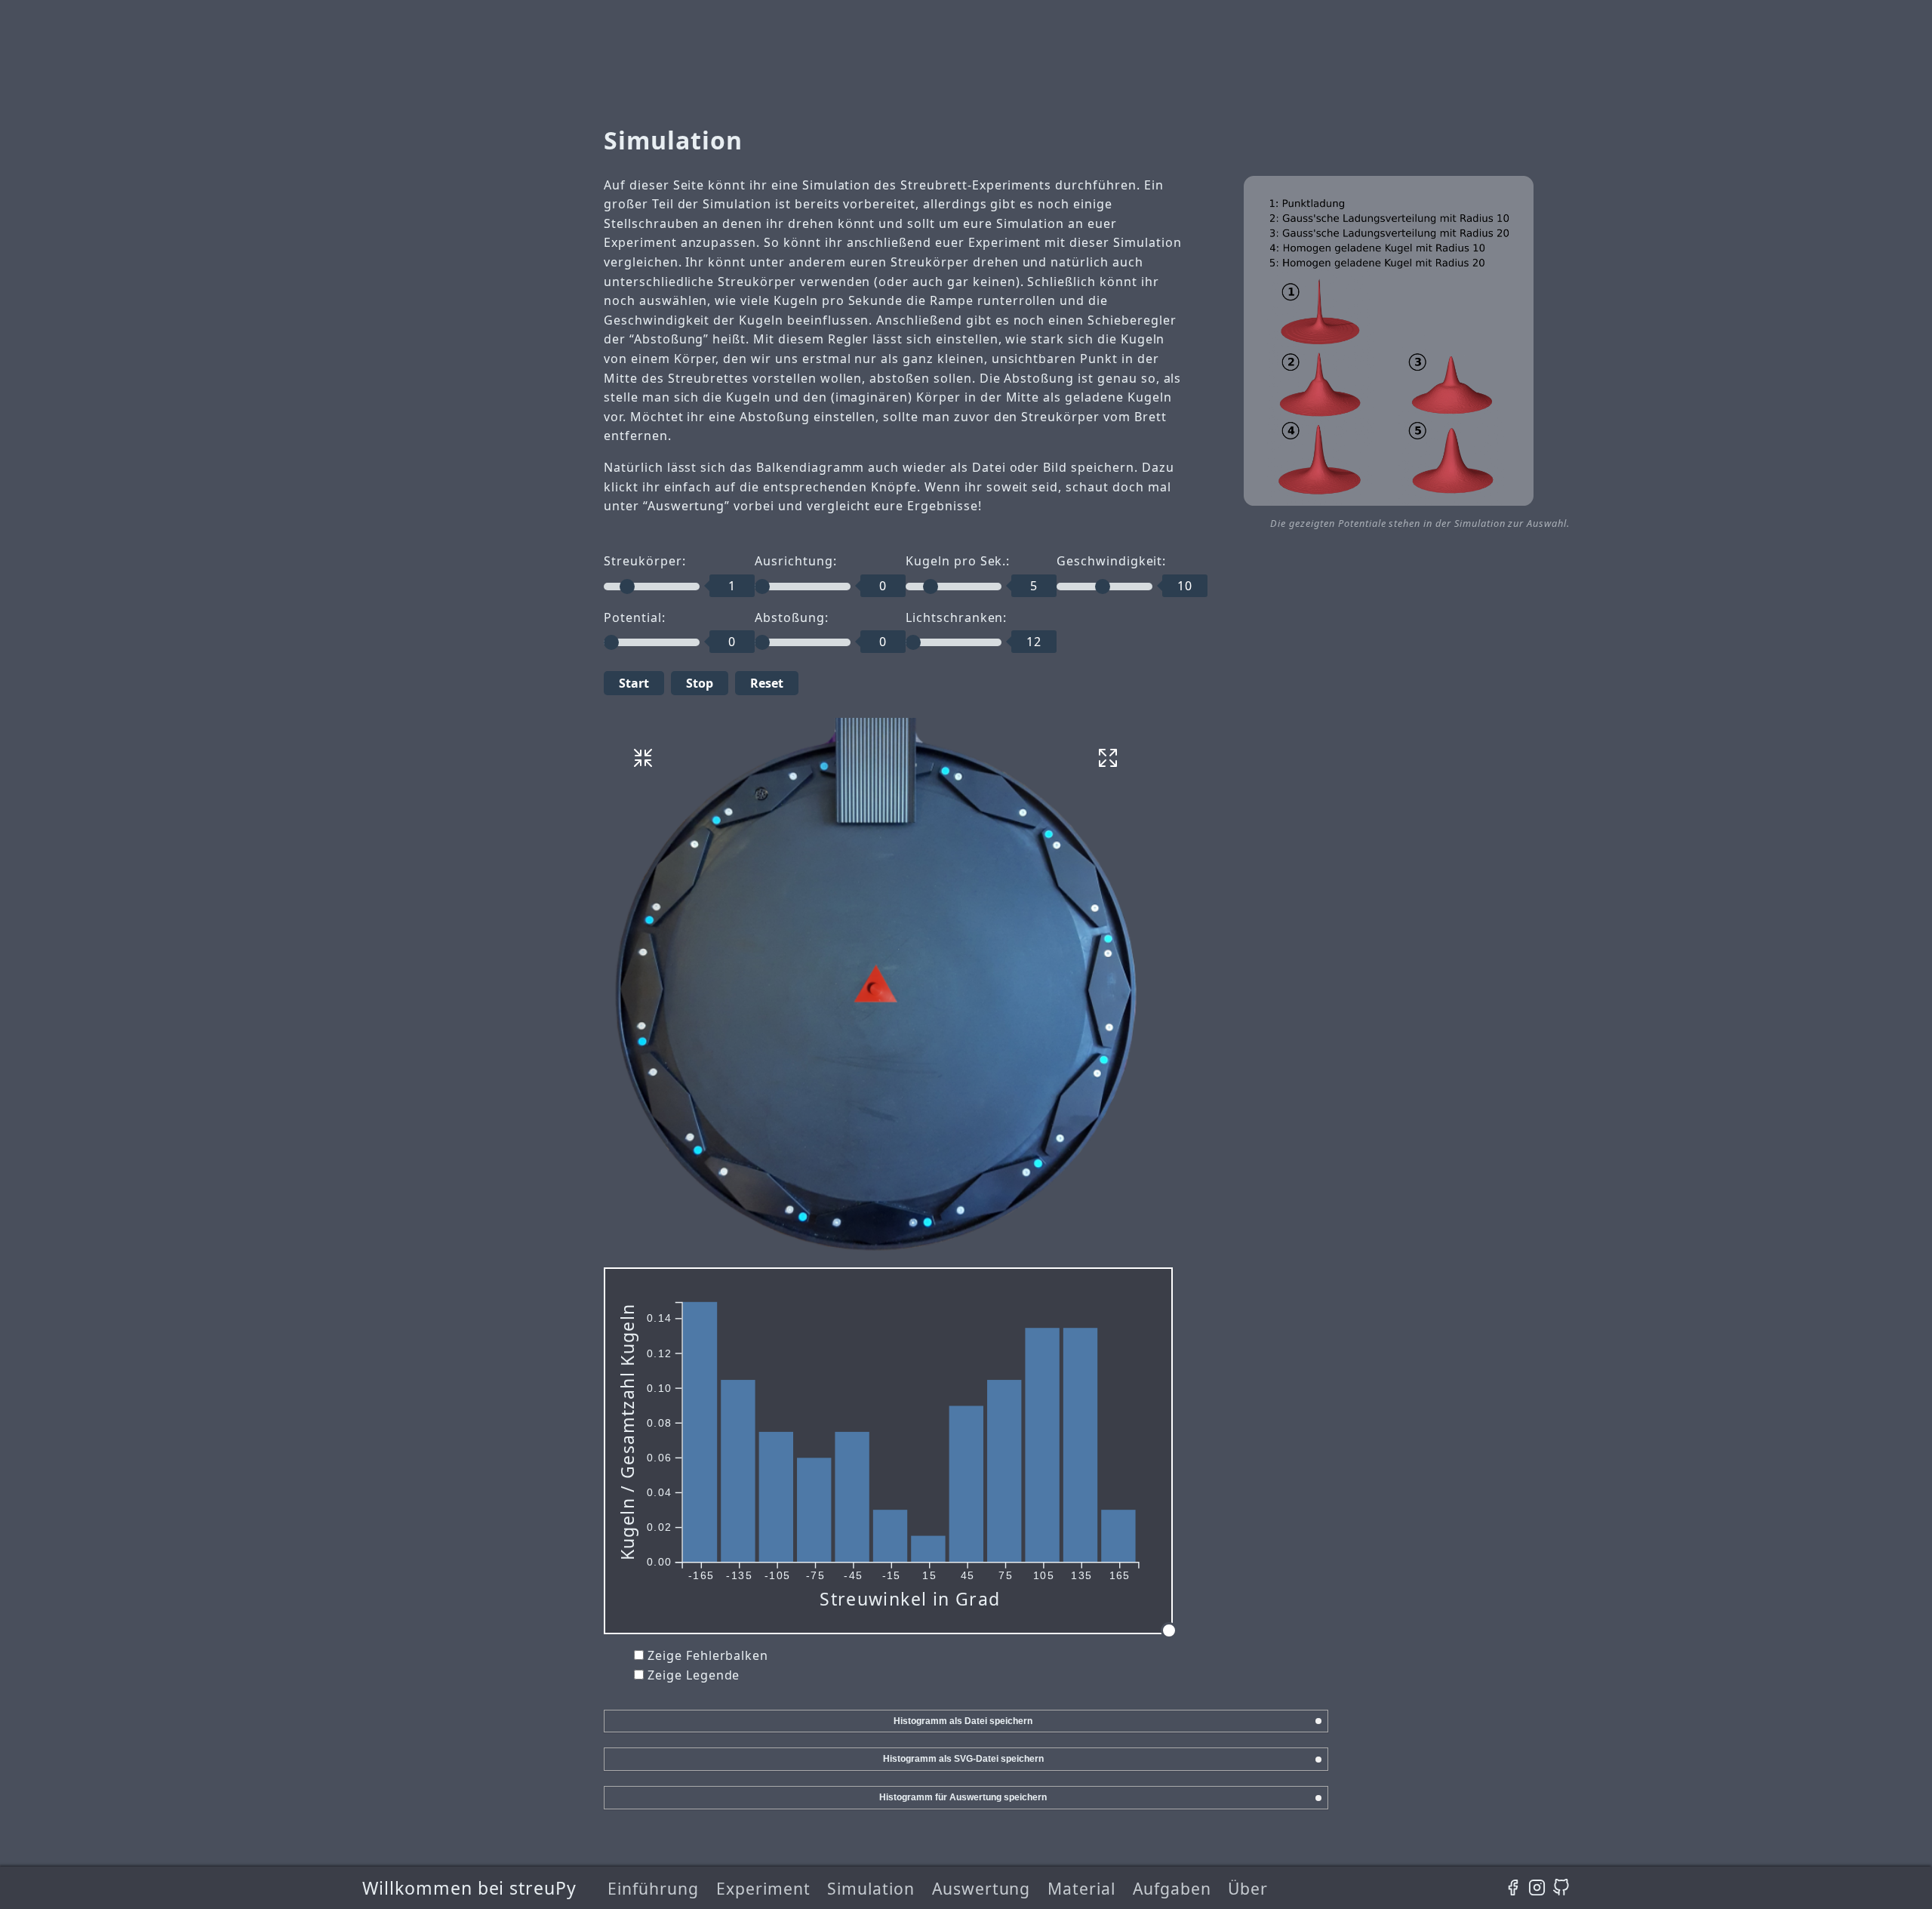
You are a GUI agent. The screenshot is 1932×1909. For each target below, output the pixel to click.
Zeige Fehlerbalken (708, 1655)
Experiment (763, 1888)
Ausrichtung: (796, 561)
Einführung (653, 1888)
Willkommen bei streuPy (469, 1888)
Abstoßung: (792, 617)
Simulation (871, 1888)
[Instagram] (1537, 1888)
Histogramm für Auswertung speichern (963, 1797)
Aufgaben (1172, 1888)
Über (1248, 1888)
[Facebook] (1513, 1888)
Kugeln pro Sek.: (958, 561)
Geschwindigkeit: (1111, 561)
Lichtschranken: (956, 617)
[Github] (1561, 1888)
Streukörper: (645, 561)
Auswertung (981, 1888)
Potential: (635, 617)
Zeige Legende (694, 1675)
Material (1081, 1888)
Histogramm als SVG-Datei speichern (963, 1759)
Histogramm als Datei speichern (963, 1721)
